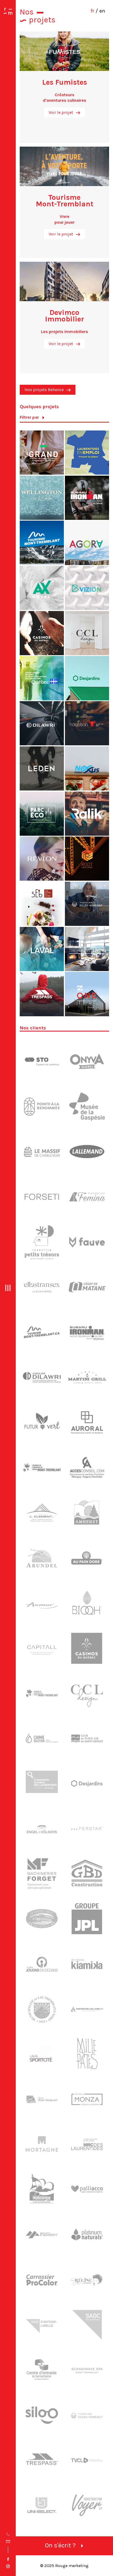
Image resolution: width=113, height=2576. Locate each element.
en (102, 11)
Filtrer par (29, 417)
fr (92, 11)
